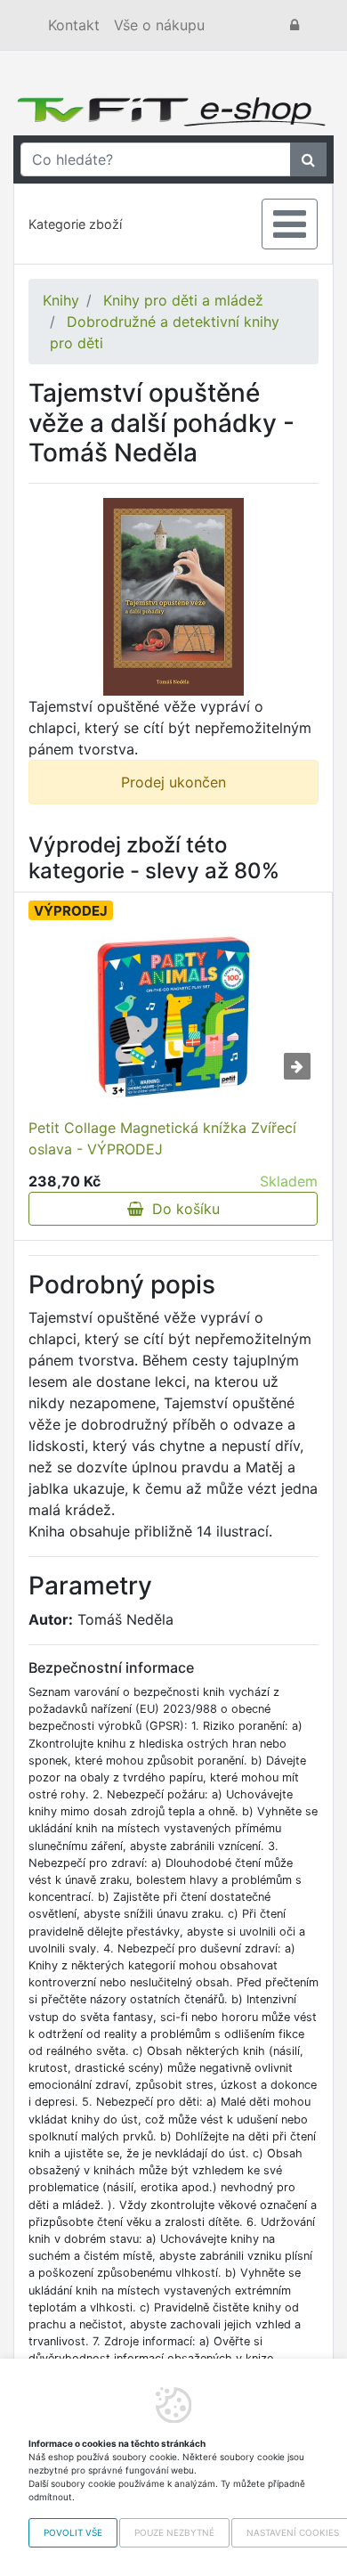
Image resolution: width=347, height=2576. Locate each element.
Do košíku (182, 1209)
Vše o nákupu (159, 25)
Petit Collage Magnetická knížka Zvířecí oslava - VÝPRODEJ (162, 1138)
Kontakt (74, 25)
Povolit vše (73, 2532)
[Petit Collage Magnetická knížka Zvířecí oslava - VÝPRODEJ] (173, 1017)
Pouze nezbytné (174, 2532)
